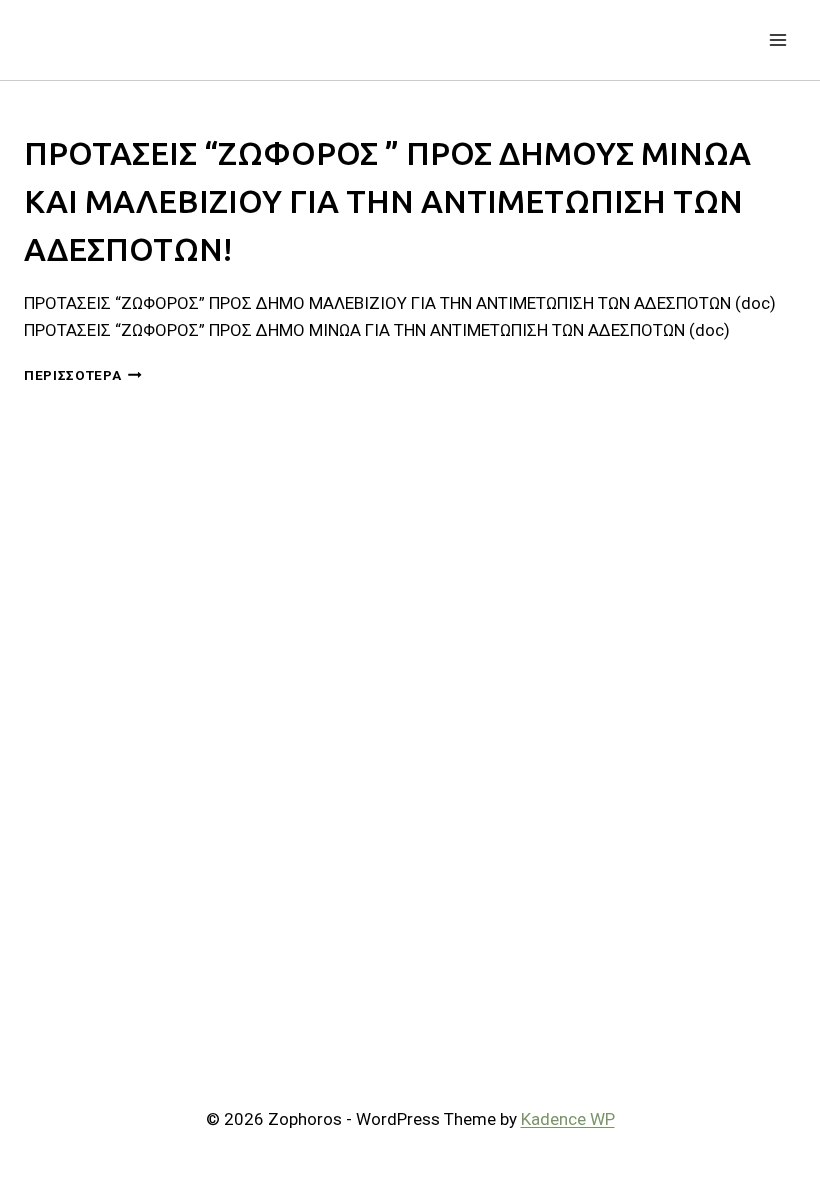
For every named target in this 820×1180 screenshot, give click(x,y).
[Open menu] (777, 39)
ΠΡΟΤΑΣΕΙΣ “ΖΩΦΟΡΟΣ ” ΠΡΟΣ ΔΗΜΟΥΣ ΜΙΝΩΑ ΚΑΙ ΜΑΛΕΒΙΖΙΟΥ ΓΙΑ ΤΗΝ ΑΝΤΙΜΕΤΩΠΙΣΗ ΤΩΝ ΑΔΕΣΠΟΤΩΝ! (387, 201)
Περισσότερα (83, 375)
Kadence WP (568, 1119)
